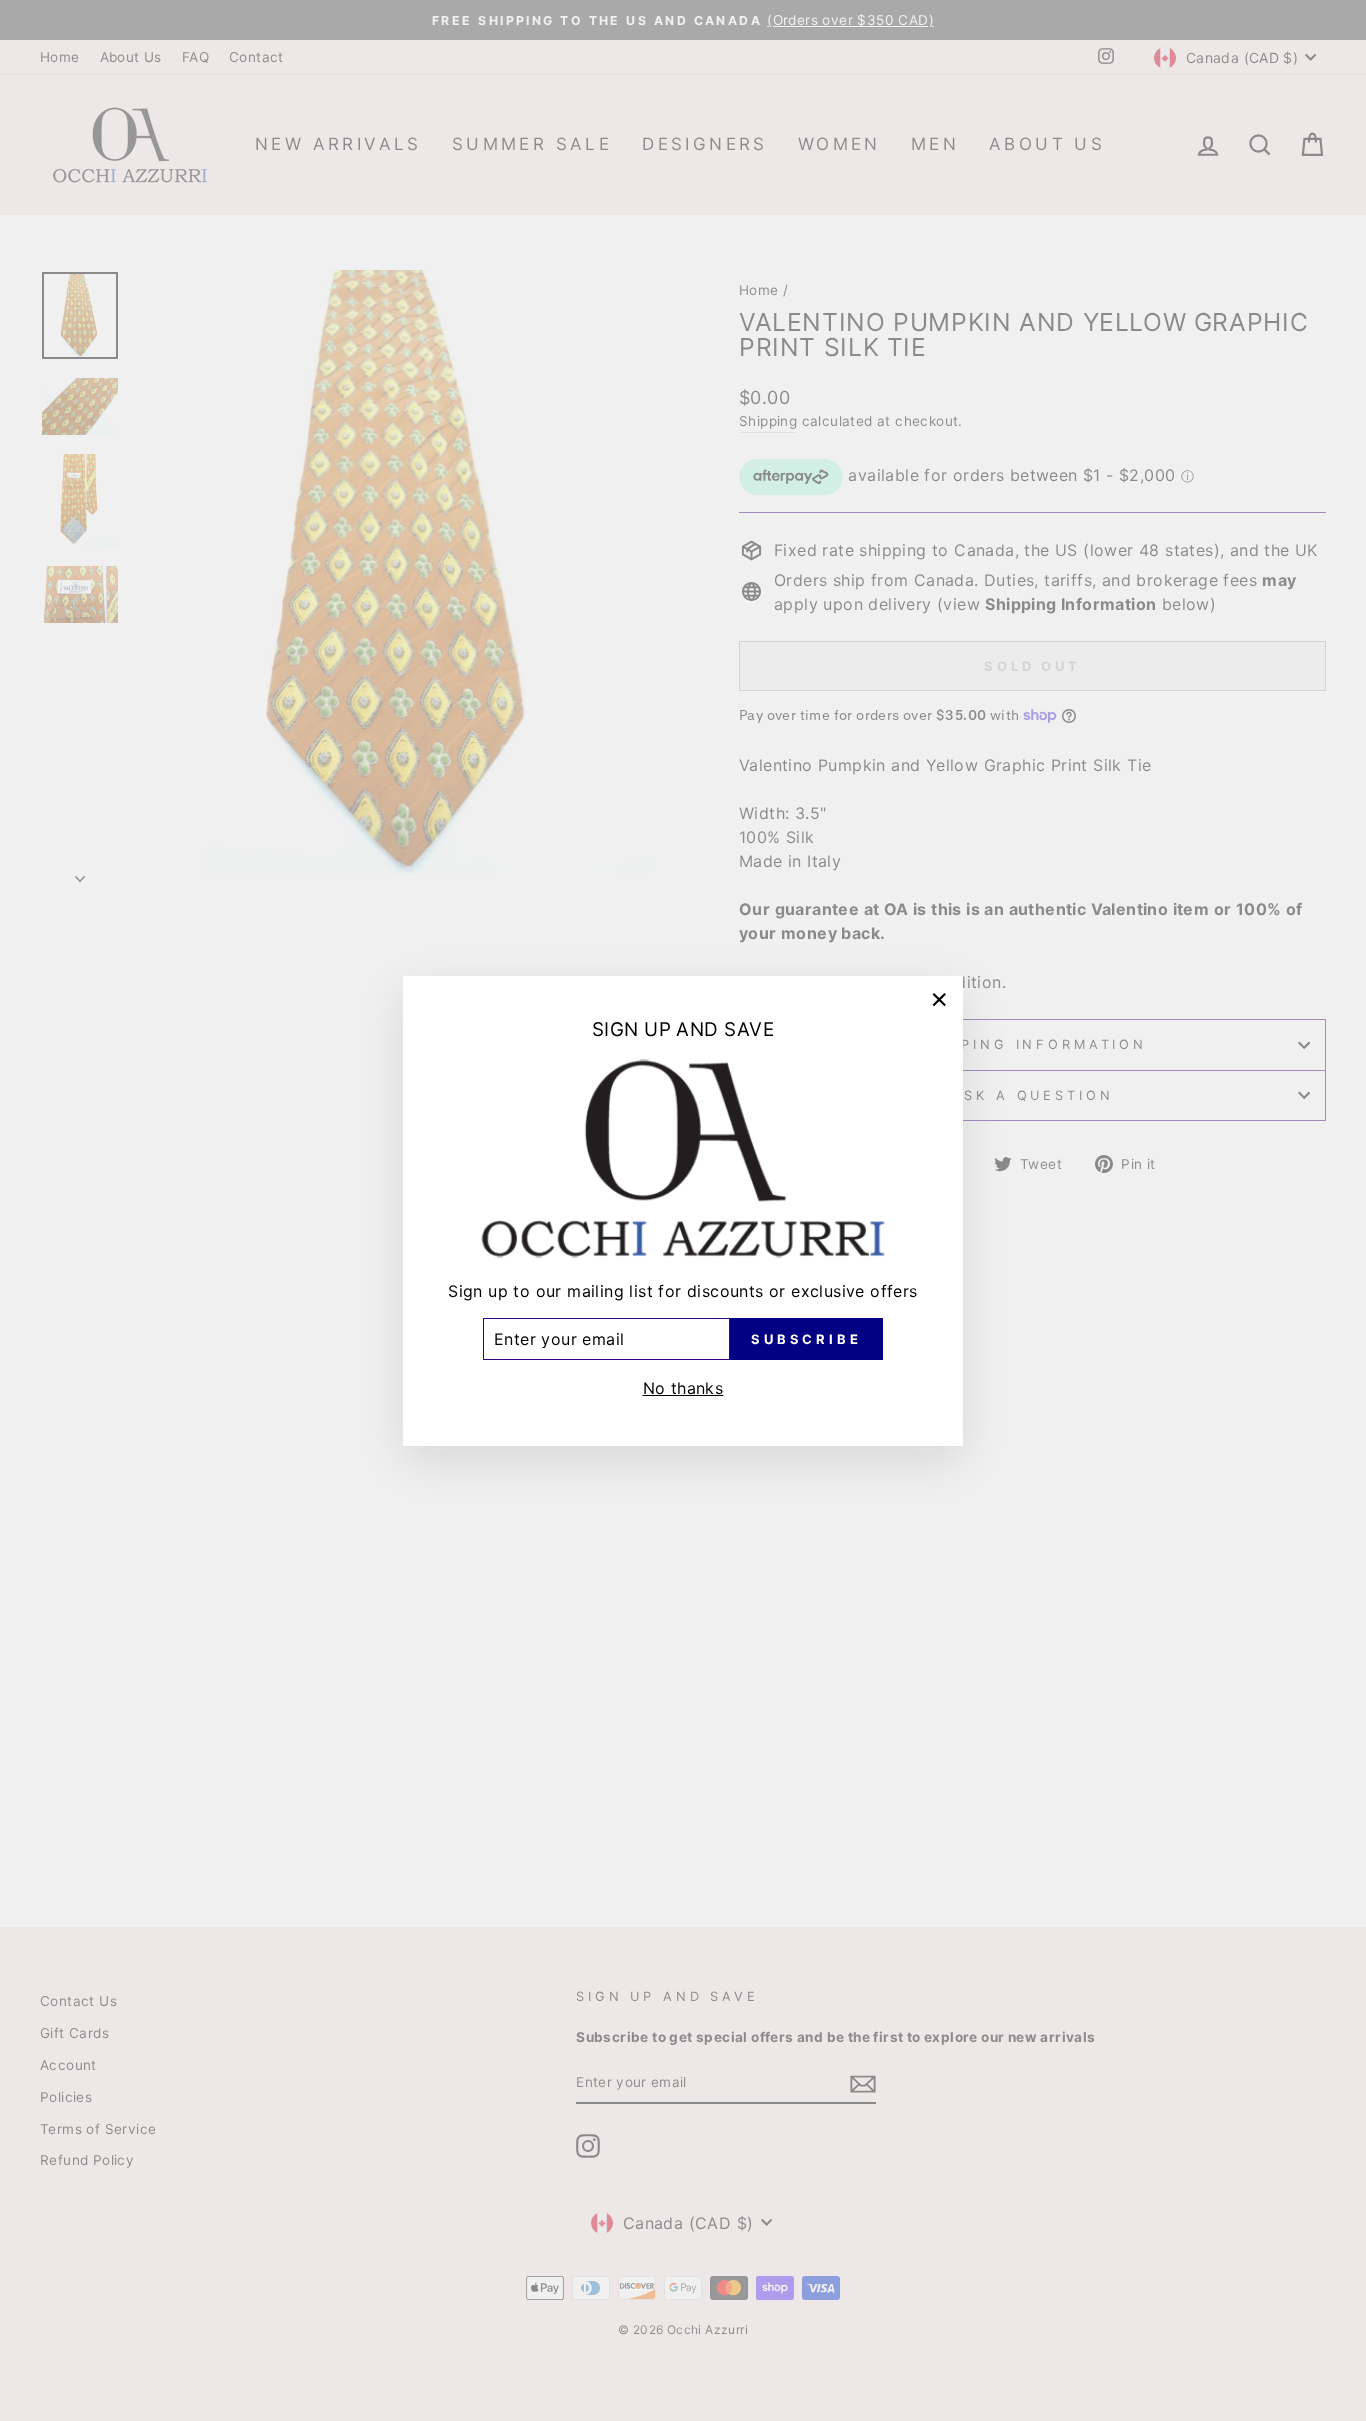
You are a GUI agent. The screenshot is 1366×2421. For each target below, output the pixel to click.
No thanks (683, 1387)
